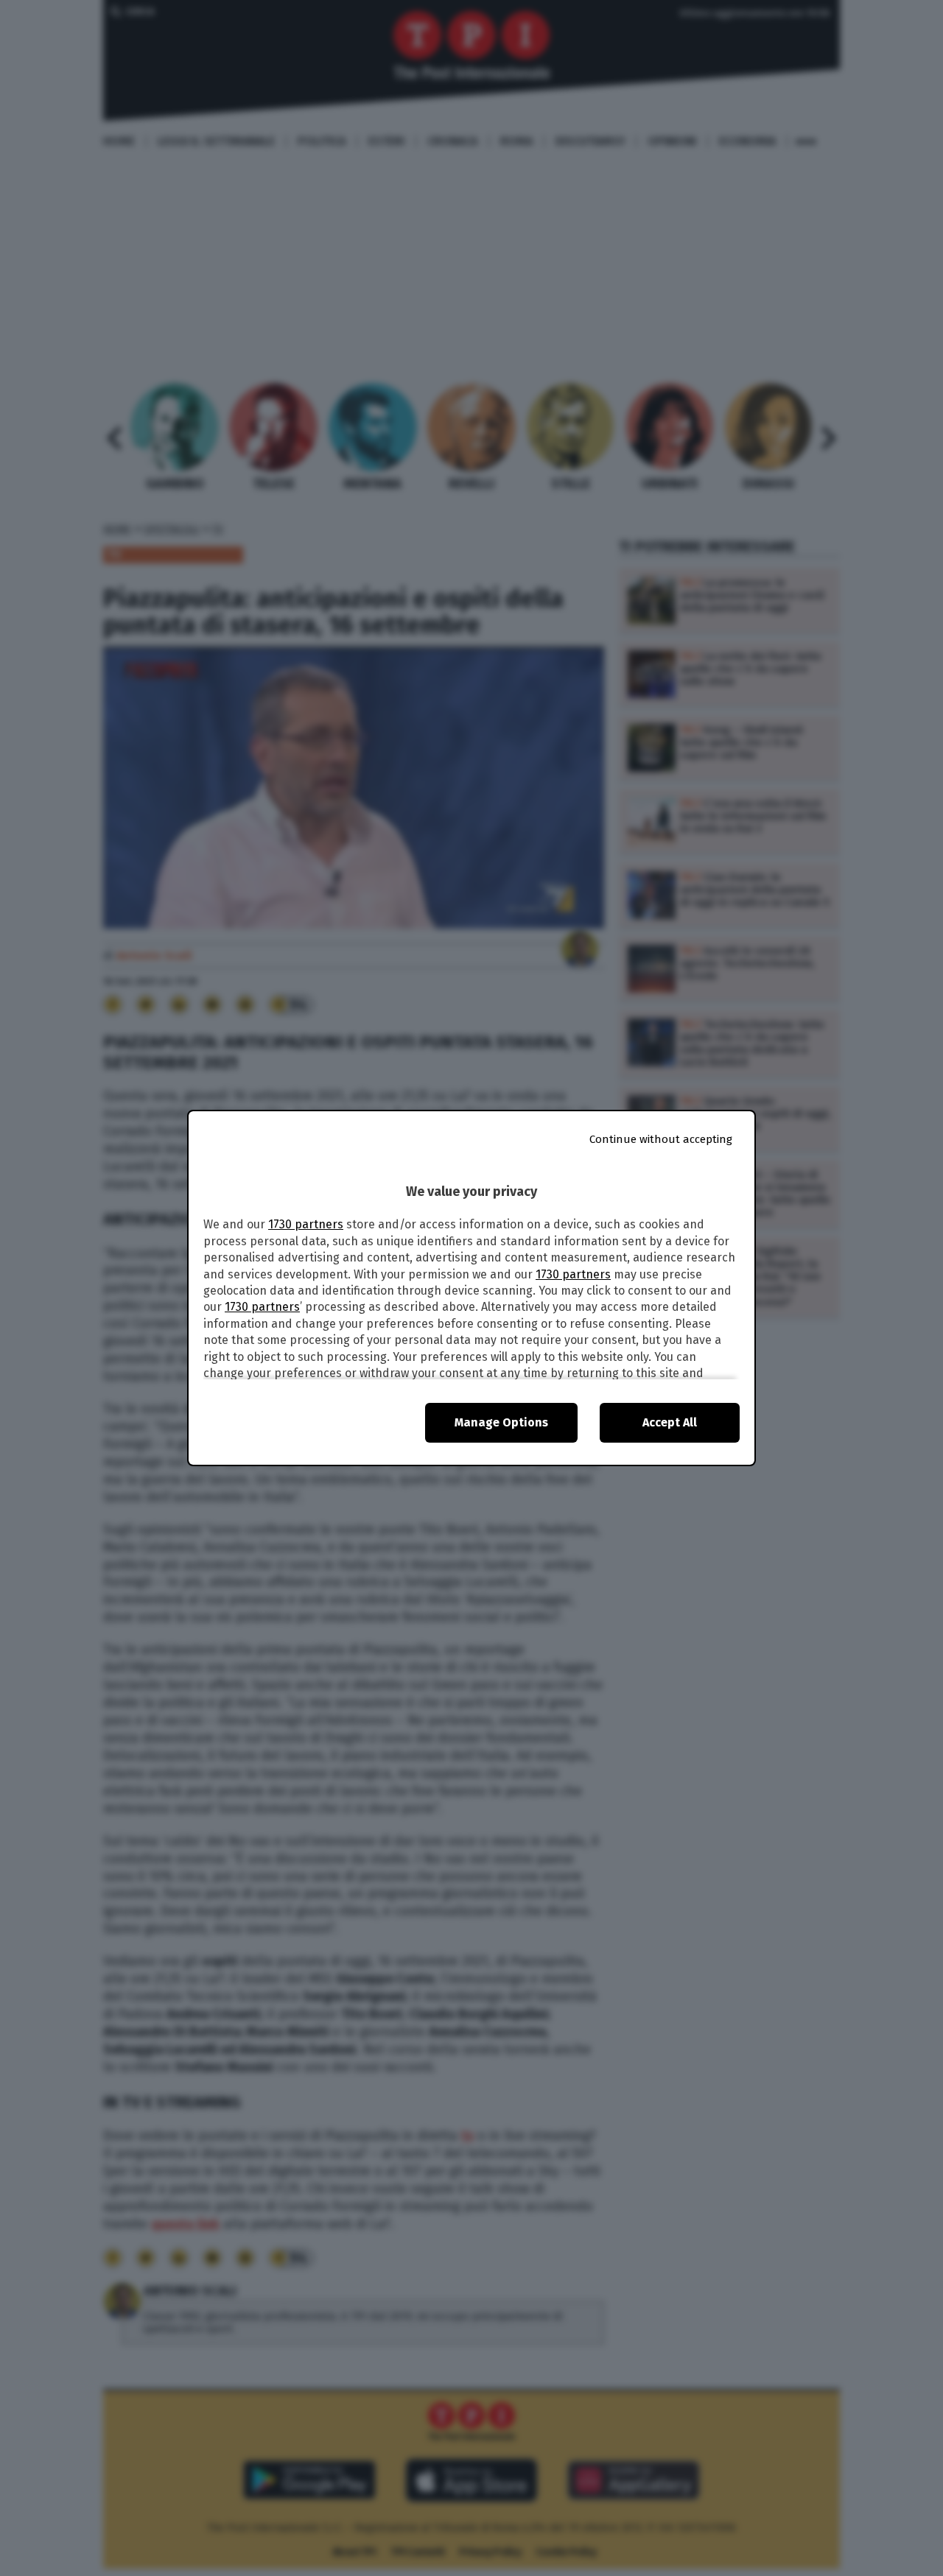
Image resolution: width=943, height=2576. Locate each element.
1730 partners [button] (306, 1224)
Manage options (501, 1422)
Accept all (670, 1422)
